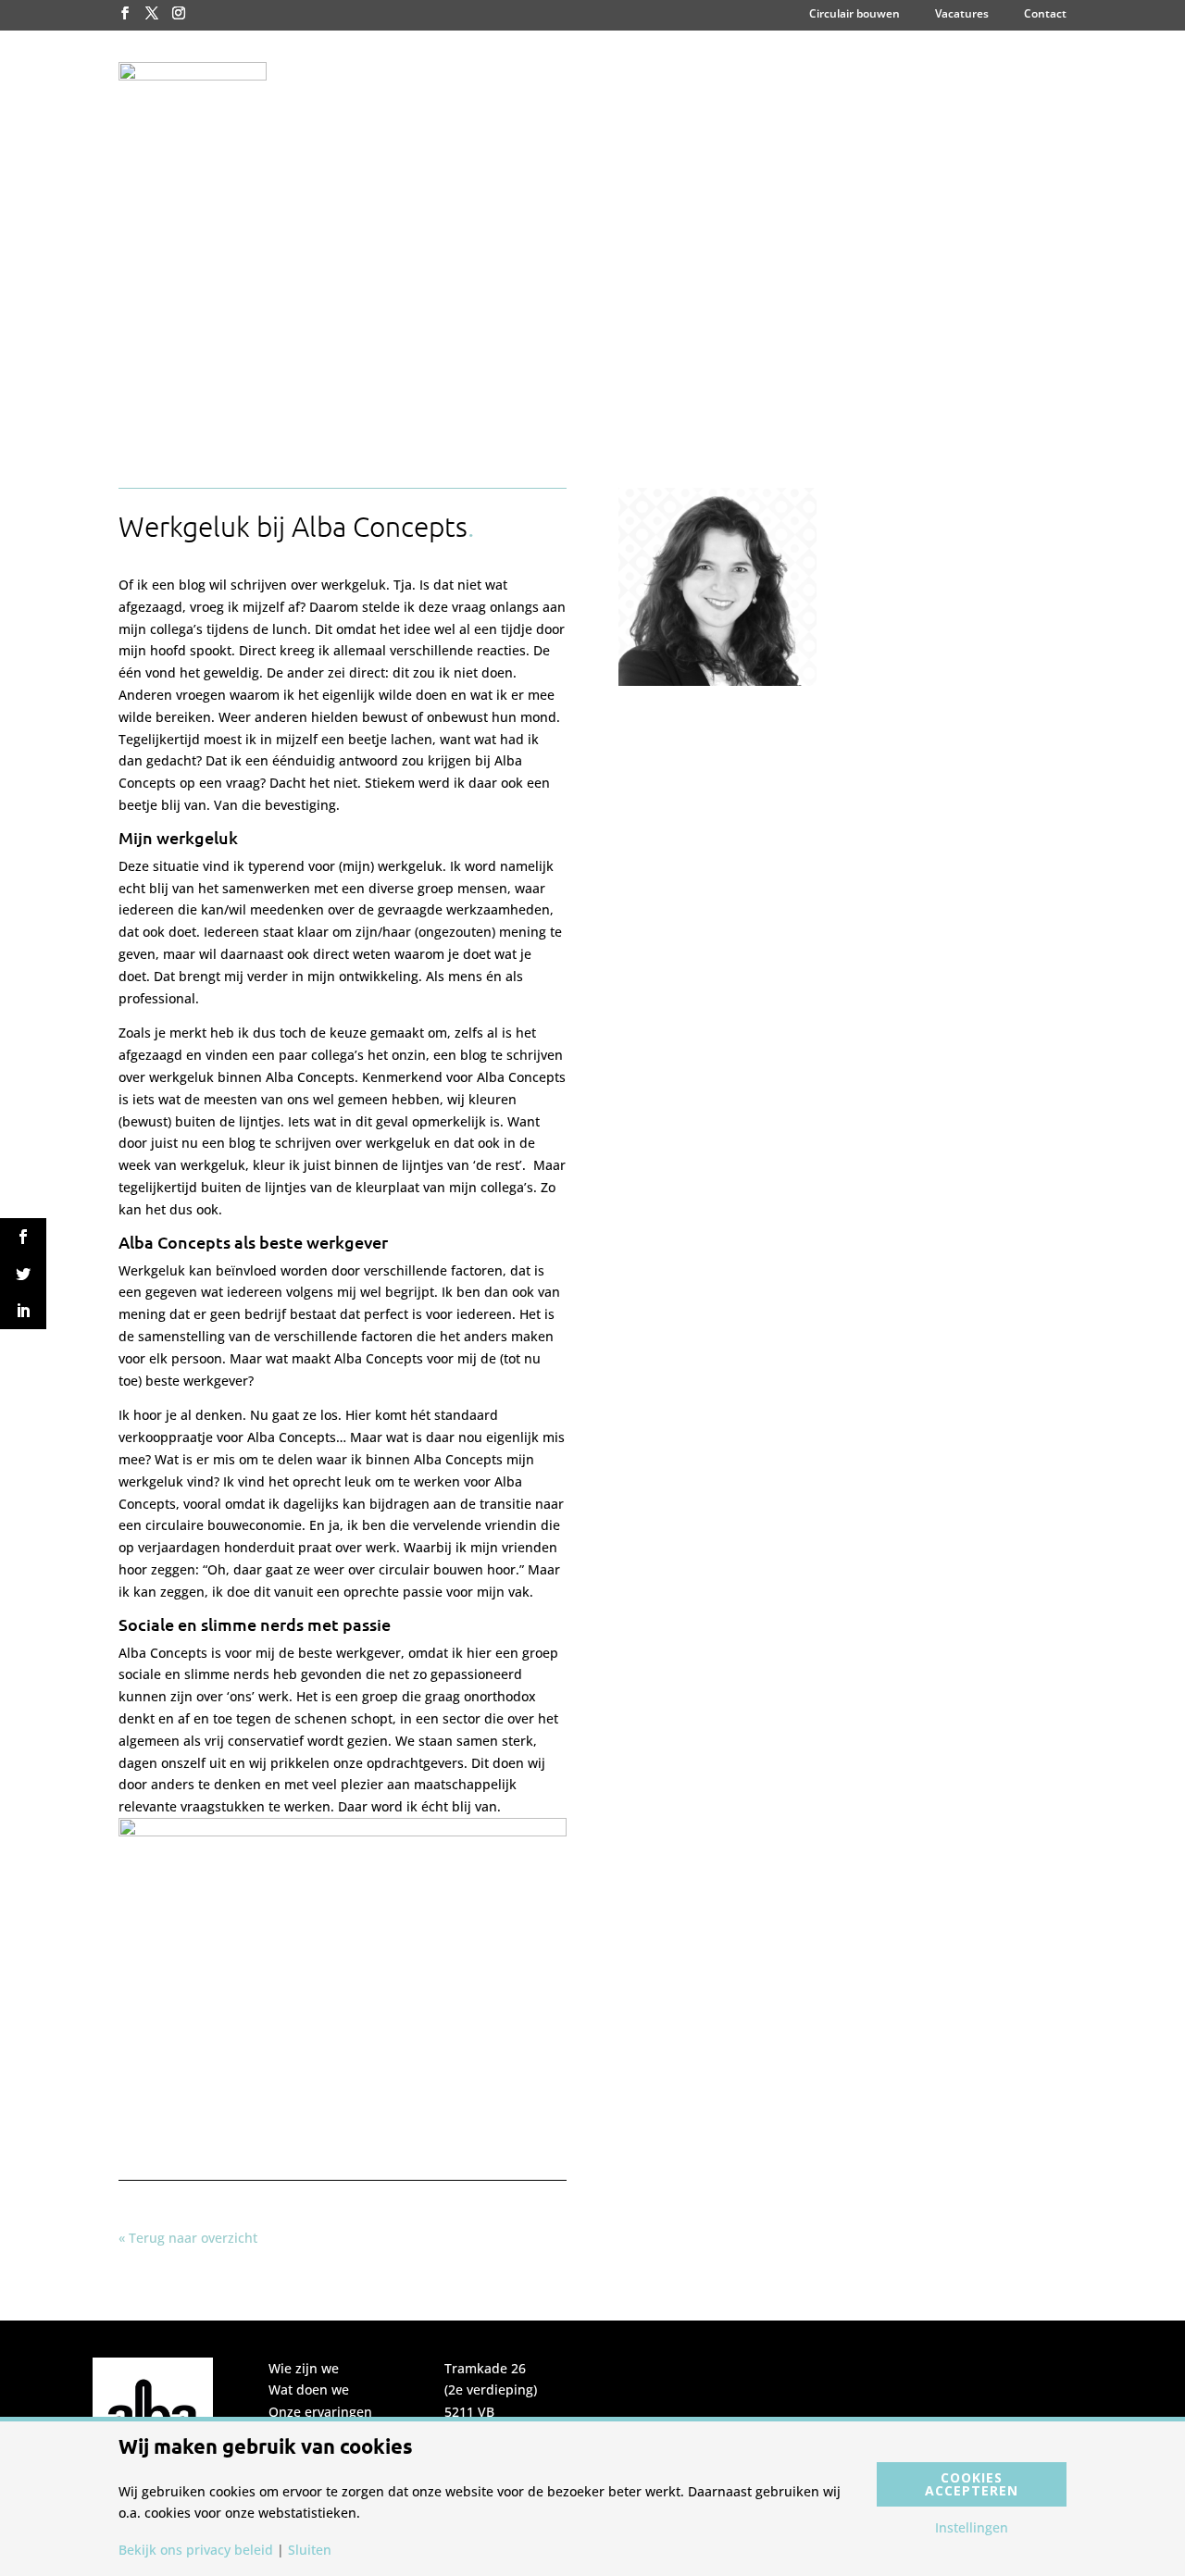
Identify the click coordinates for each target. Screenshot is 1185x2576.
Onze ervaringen (320, 2412)
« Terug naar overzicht (188, 2238)
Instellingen (972, 2528)
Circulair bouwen (854, 15)
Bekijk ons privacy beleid (196, 2550)
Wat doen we (309, 2389)
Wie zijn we (304, 2368)
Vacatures (962, 15)
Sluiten (310, 2550)
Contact (1045, 15)
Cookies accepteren (972, 2484)
